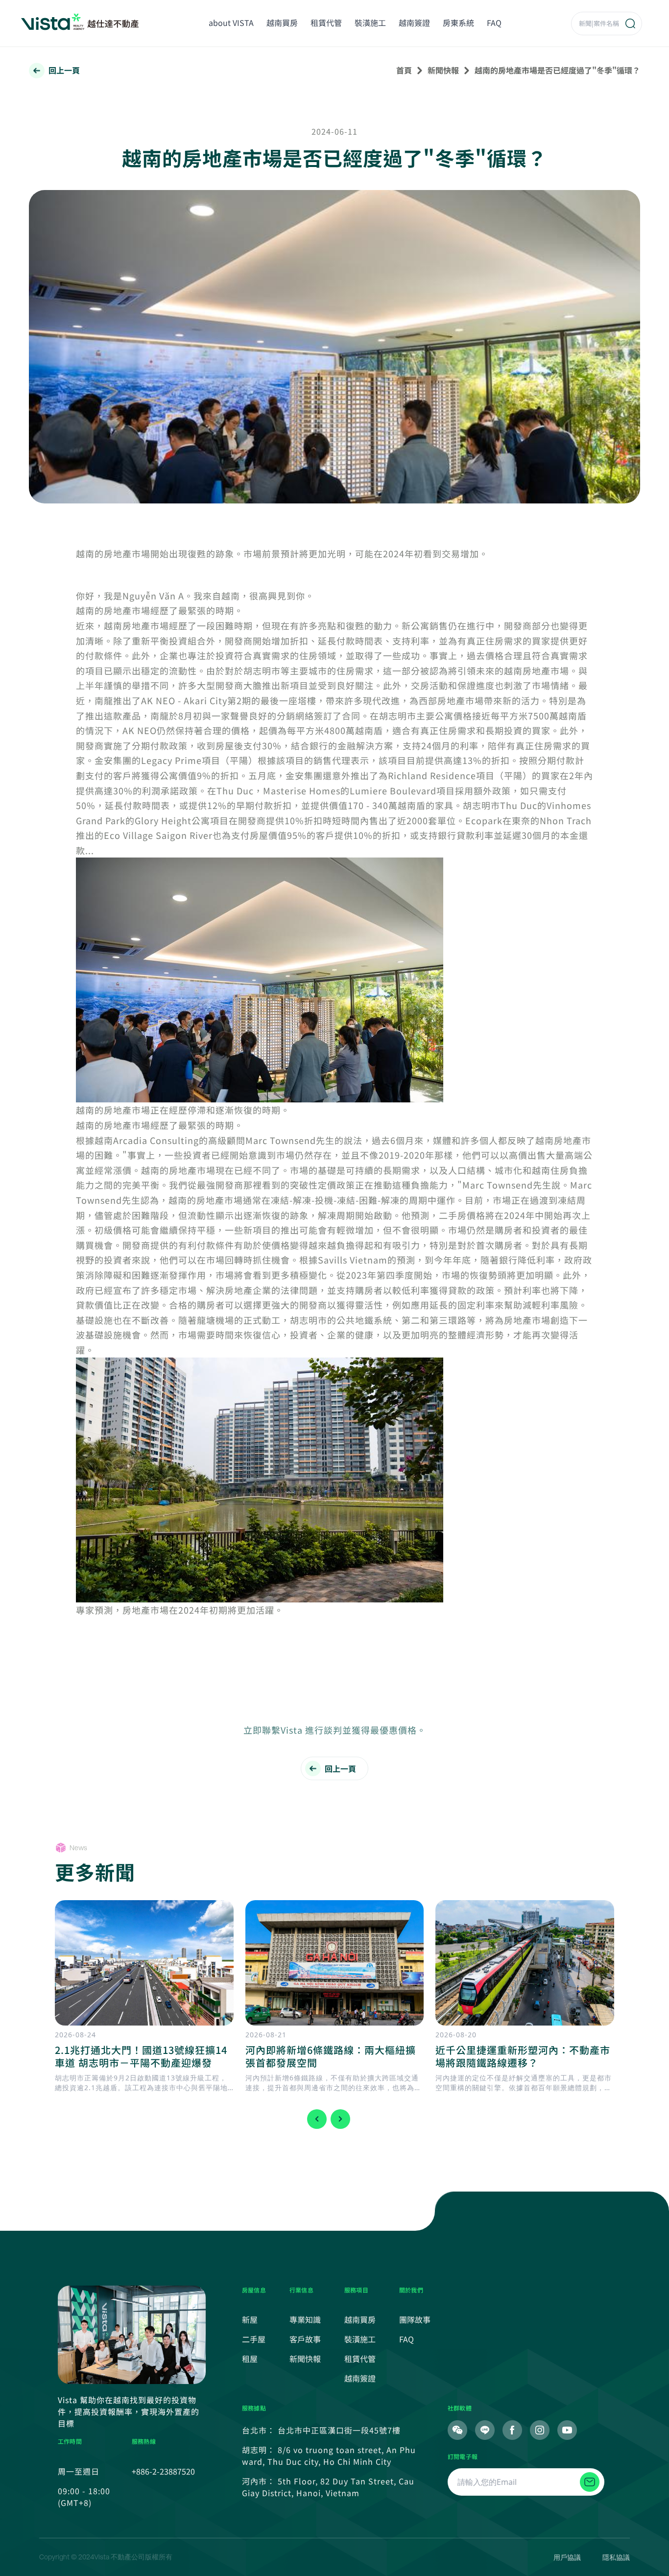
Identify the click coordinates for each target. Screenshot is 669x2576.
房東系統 (458, 23)
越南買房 (282, 23)
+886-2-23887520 (163, 2471)
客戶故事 (305, 2339)
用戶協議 (567, 2557)
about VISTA (231, 23)
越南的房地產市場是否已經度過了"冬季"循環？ (557, 70)
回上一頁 (64, 70)
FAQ (494, 23)
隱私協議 (616, 2557)
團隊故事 (415, 2319)
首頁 (404, 70)
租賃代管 (326, 23)
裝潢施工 (370, 23)
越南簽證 (414, 23)
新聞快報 (443, 70)
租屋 (250, 2359)
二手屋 (254, 2339)
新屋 (250, 2319)
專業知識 (305, 2319)
